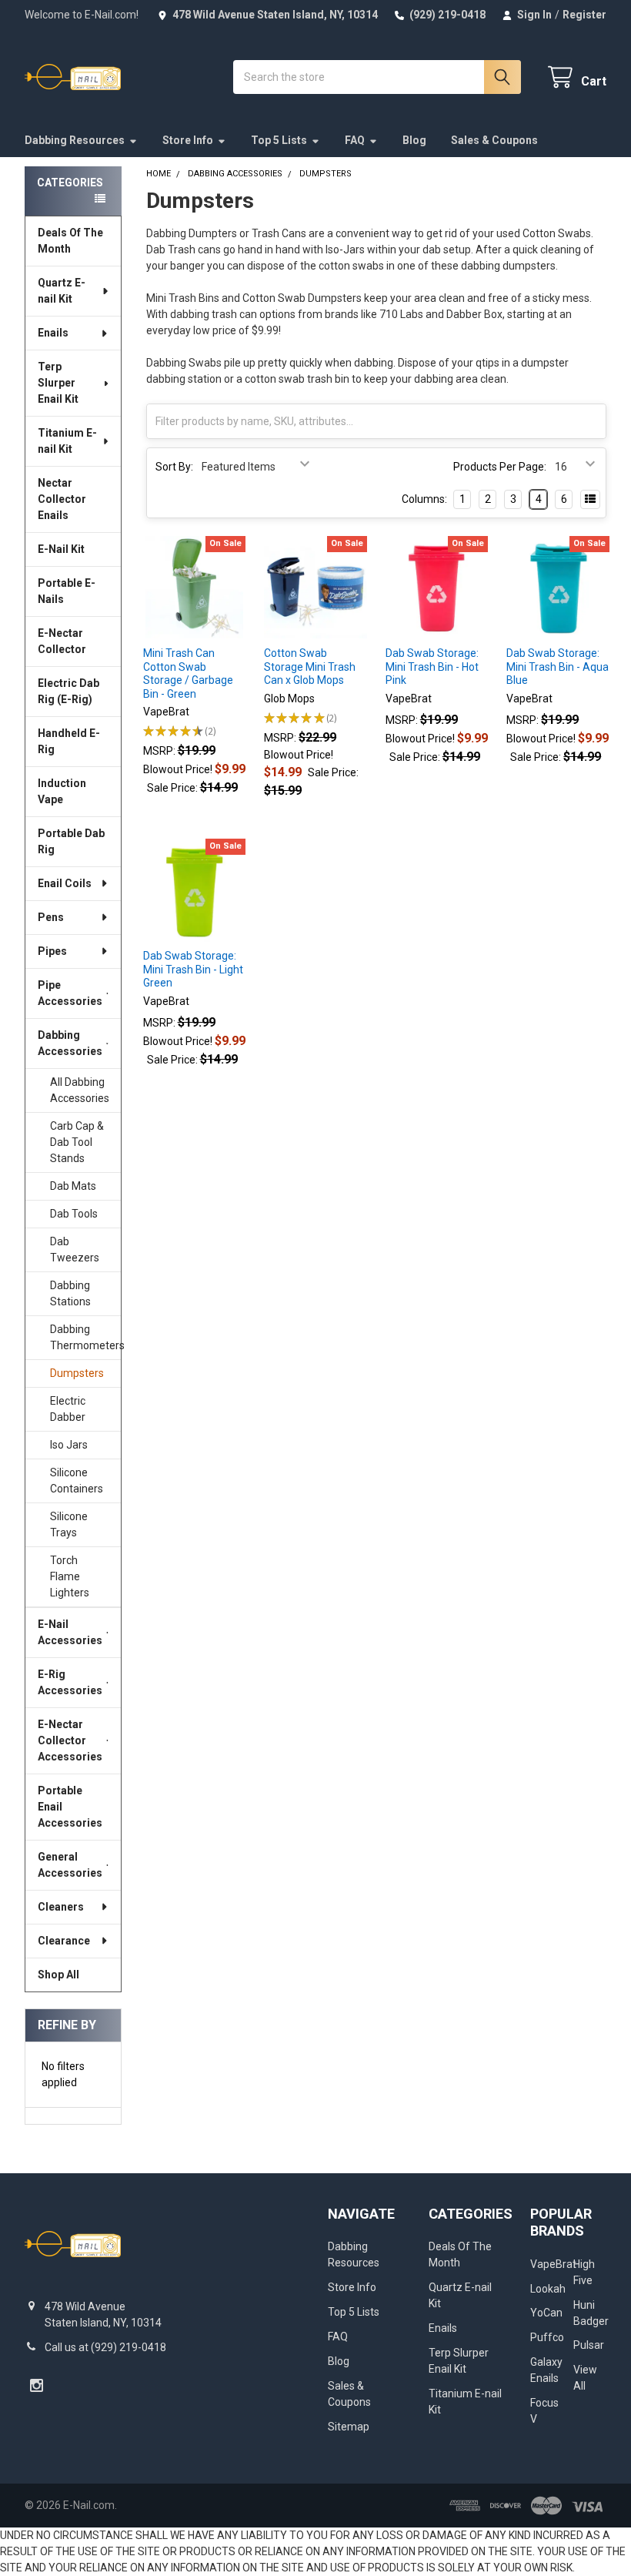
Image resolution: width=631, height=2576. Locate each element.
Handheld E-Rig (69, 741)
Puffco (547, 2337)
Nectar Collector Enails (62, 499)
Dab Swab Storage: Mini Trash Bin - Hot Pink (432, 667)
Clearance (64, 1941)
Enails (53, 333)
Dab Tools (74, 1214)
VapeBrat (553, 2264)
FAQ (355, 140)
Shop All (58, 1975)
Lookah (548, 2289)
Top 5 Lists (279, 140)
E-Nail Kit (61, 549)
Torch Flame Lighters (70, 1576)
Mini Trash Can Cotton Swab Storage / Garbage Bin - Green (188, 673)
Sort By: (174, 467)
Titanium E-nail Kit (67, 441)
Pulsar (589, 2345)
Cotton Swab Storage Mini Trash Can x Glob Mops (310, 667)
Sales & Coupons (494, 140)
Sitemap (349, 2427)
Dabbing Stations (70, 1293)
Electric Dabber (68, 1409)
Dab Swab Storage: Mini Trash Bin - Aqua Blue (558, 667)
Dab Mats (73, 1186)
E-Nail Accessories (70, 1632)
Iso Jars (69, 1445)
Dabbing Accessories (70, 1043)
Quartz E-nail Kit (62, 291)
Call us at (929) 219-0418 (105, 2347)
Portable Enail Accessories (70, 1807)
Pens (51, 917)
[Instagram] (37, 2385)
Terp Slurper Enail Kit (58, 383)
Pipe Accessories (70, 993)
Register (584, 15)
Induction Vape (62, 791)
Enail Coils (65, 883)
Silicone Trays (69, 1524)
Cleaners (61, 1907)
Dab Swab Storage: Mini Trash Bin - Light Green (193, 969)
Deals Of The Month (70, 241)
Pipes (52, 951)
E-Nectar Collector (62, 641)
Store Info (188, 140)
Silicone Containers (77, 1481)
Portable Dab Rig (71, 841)
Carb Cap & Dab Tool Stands (77, 1142)
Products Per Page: (500, 467)
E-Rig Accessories (70, 1682)
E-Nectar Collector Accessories (70, 1740)
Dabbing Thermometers (85, 1337)
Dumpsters (77, 1373)
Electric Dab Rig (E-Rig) (68, 691)
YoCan (546, 2313)
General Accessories (70, 1865)
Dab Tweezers (75, 1249)
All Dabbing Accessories (80, 1090)
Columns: (424, 499)
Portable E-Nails (67, 591)
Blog (414, 140)
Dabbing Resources (75, 140)
